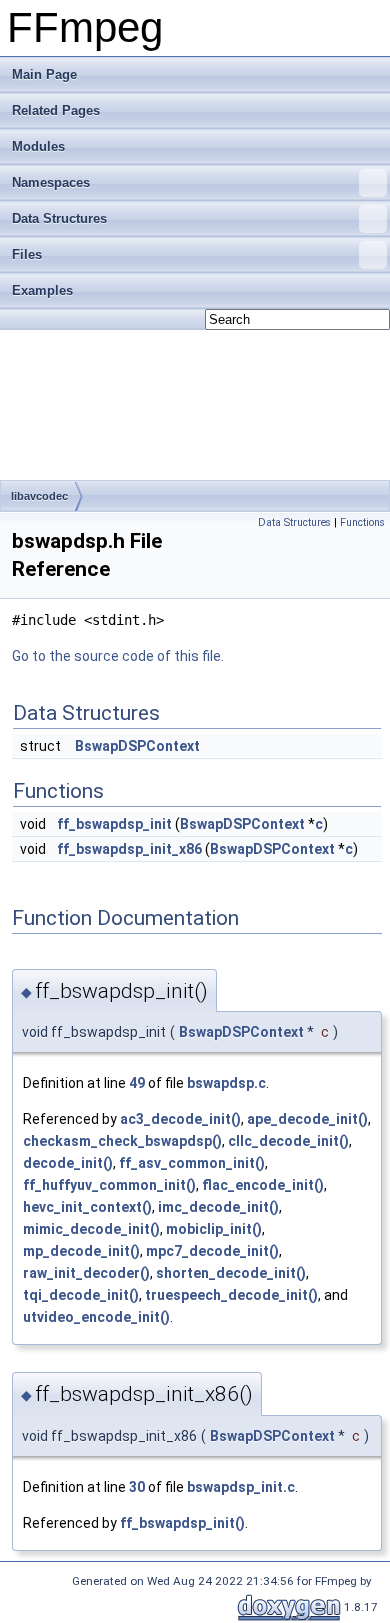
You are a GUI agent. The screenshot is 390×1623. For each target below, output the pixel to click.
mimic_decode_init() (91, 1229)
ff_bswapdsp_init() (182, 1523)
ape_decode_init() (307, 1119)
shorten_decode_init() (231, 1273)
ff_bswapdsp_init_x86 (129, 849)
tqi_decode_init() (81, 1295)
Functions (362, 522)
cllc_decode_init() (288, 1141)
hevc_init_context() (87, 1207)
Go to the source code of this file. (118, 656)
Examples (42, 290)
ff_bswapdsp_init (114, 824)
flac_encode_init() (263, 1185)
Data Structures (59, 218)
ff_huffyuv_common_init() (109, 1185)
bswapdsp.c (226, 1083)
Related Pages (56, 110)
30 (137, 1487)
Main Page (44, 74)
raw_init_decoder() (86, 1273)
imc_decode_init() (218, 1207)
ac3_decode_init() (180, 1119)
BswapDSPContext (137, 746)
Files (27, 254)
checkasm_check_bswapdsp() (122, 1141)
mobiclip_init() (214, 1229)
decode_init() (68, 1163)
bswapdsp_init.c (241, 1487)
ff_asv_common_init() (192, 1163)
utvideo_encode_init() (96, 1317)
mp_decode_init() (81, 1251)
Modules (38, 146)
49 (137, 1083)
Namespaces (51, 182)
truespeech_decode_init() (231, 1295)
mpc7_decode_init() (212, 1251)
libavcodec (39, 496)
